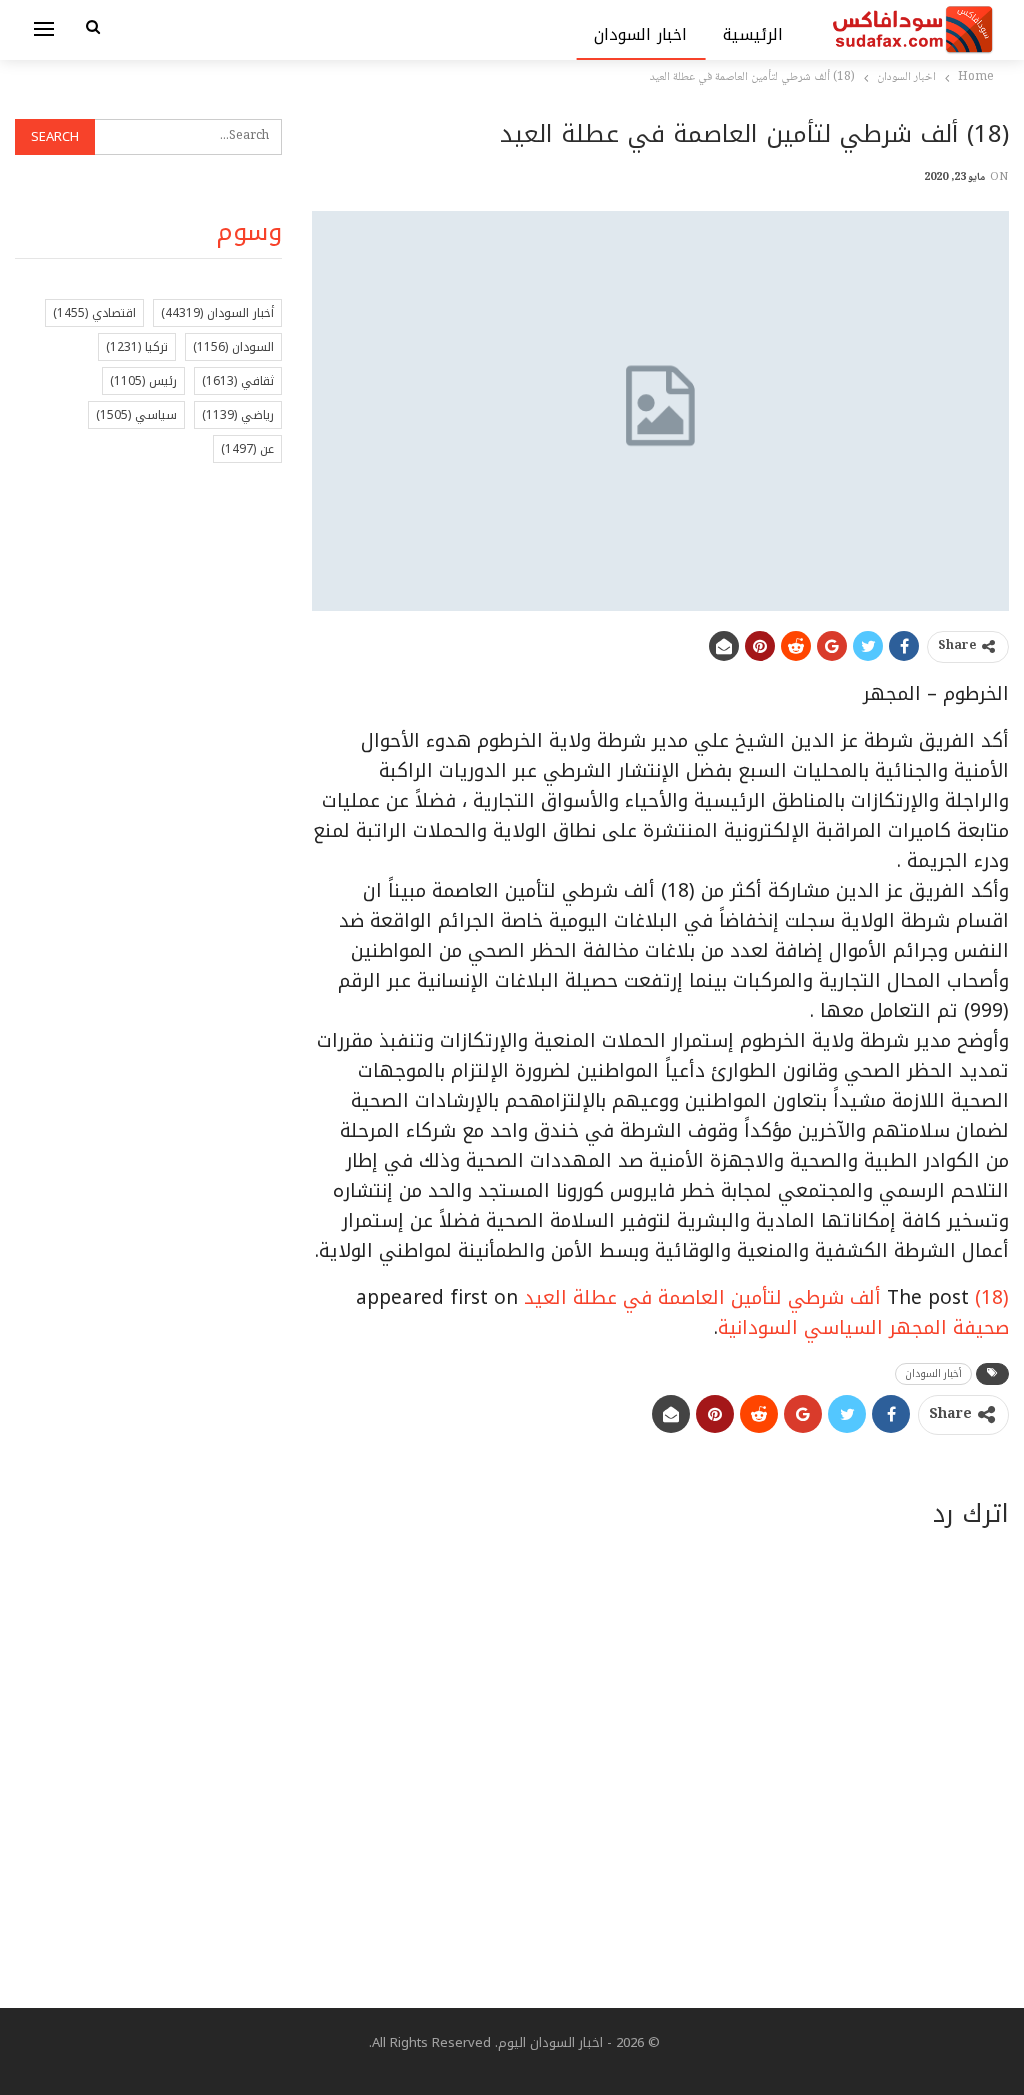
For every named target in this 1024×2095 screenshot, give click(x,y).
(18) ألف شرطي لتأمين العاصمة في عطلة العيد (766, 1298)
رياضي (238, 415)
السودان (233, 347)
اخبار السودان (640, 34)
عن (247, 449)
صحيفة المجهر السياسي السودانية (863, 1328)
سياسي (136, 415)
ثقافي (238, 381)
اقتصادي (94, 313)
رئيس (143, 381)
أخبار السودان (933, 1373)
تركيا (137, 347)
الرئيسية (753, 34)
